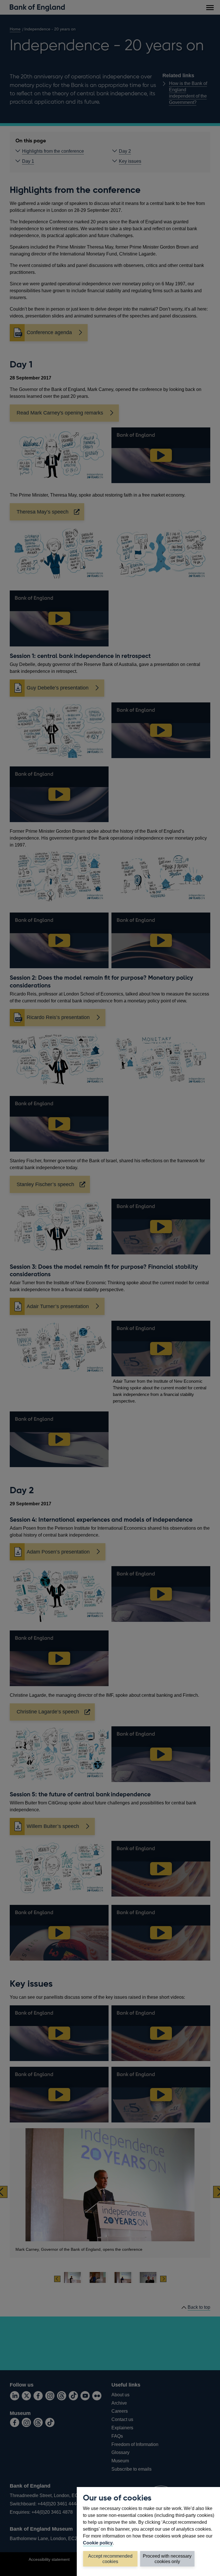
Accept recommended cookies (110, 2559)
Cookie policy (98, 2543)
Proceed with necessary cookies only (167, 2559)
